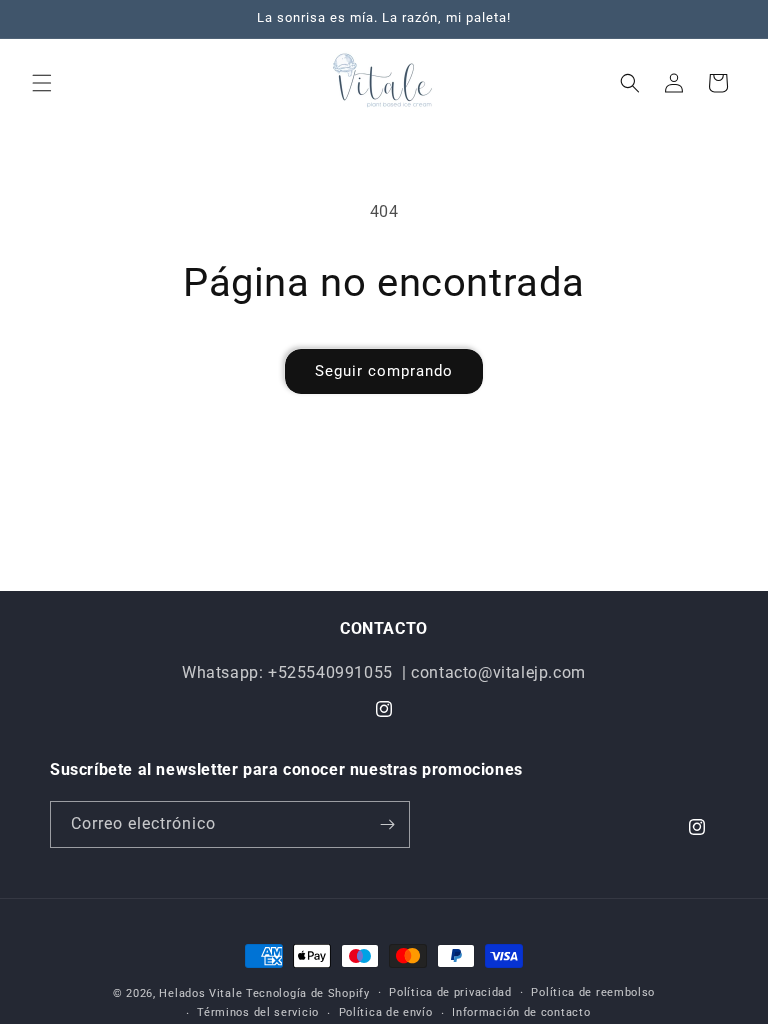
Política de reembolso (593, 992)
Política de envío (386, 1012)
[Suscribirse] (387, 824)
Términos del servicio (258, 1012)
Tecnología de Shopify (308, 993)
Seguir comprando (384, 371)
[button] (42, 83)
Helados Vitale (200, 993)
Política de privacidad (450, 992)
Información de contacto (521, 1012)
